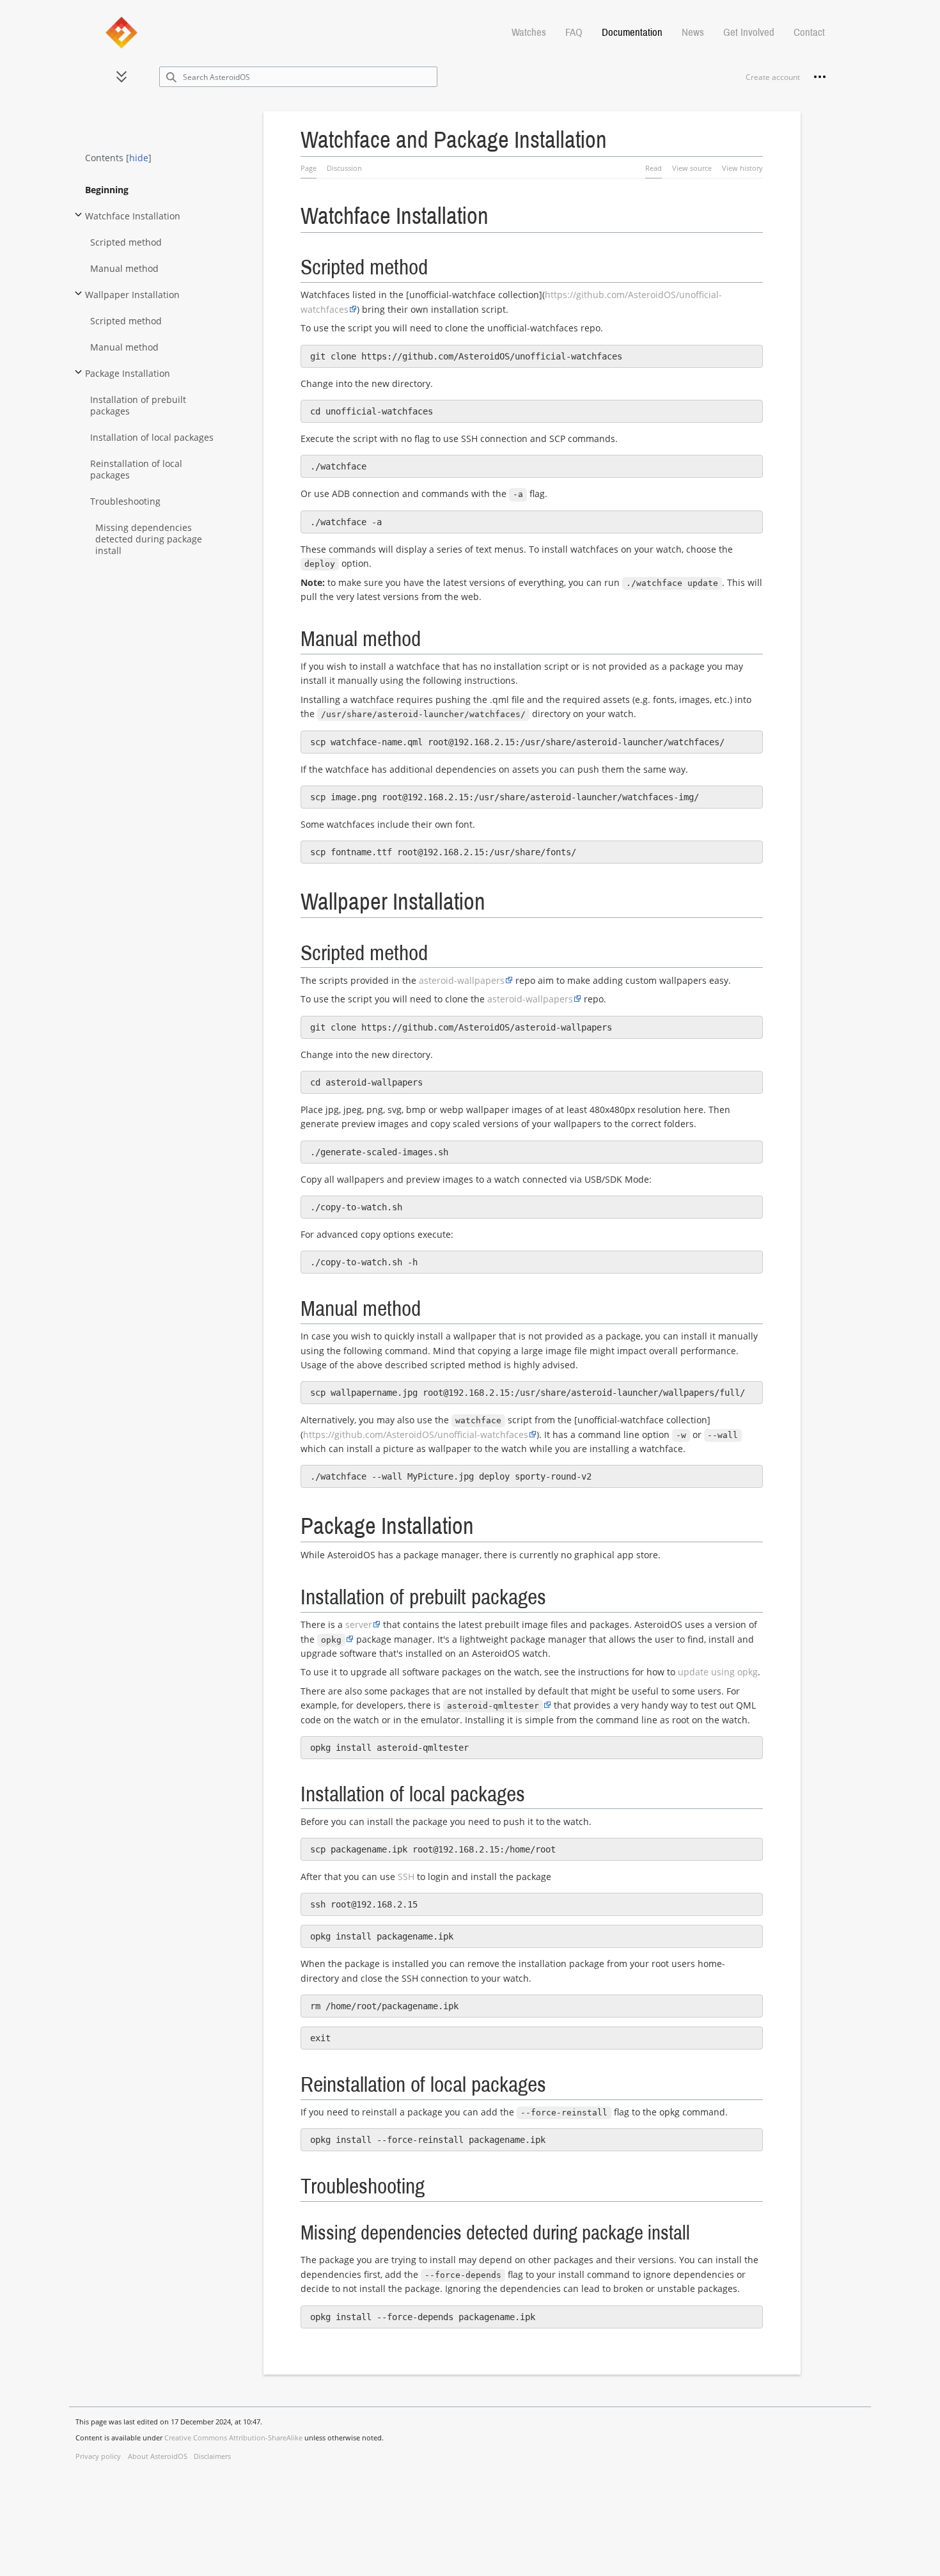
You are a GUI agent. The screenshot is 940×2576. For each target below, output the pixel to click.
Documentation (632, 32)
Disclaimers (212, 2456)
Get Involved (749, 32)
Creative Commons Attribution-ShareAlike (233, 2438)
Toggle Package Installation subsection (78, 378)
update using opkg (718, 1672)
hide (139, 158)
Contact (809, 32)
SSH (406, 1877)
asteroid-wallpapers (462, 980)
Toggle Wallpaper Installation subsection (78, 299)
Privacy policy (98, 2456)
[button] (121, 77)
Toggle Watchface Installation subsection (78, 220)
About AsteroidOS (158, 2456)
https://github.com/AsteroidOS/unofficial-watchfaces (416, 1434)
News (693, 32)
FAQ (574, 32)
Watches (529, 32)
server (359, 1624)
